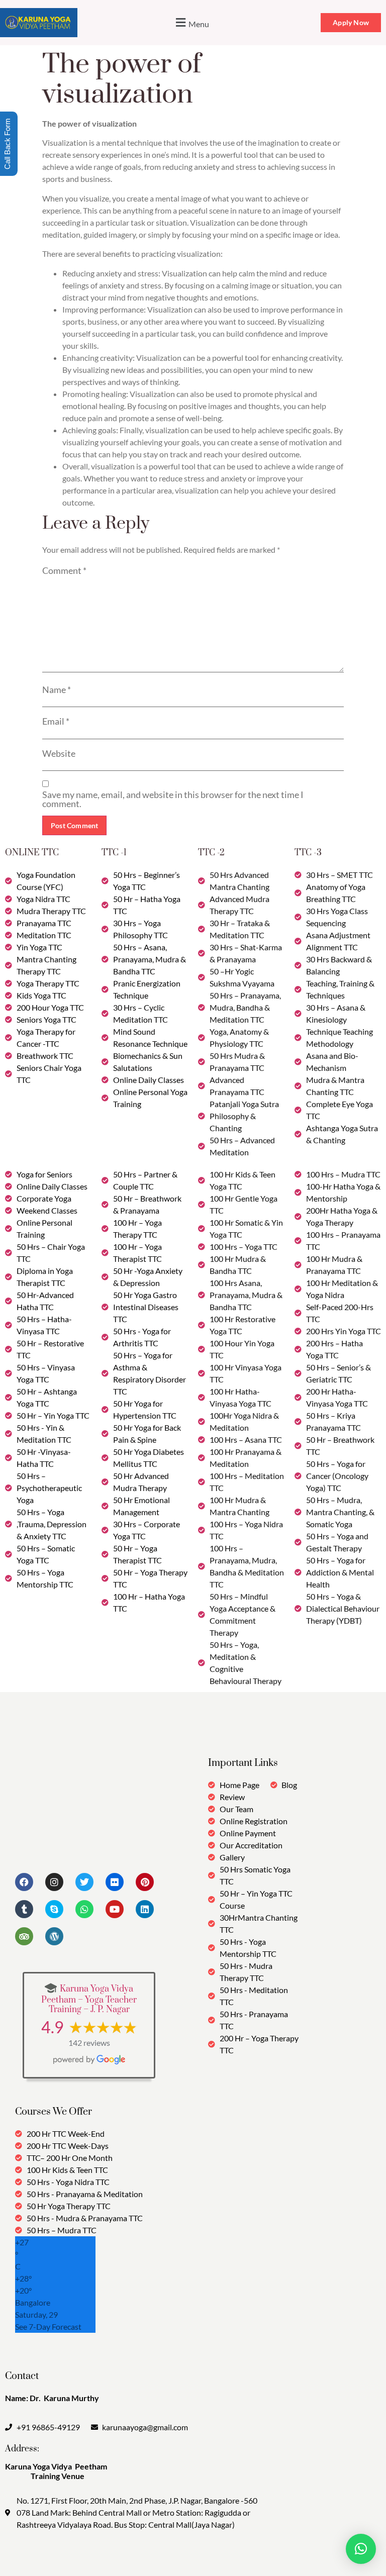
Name (57, 689)
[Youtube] (115, 1909)
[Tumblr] (24, 1909)
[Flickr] (115, 1882)
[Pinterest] (145, 1882)
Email (56, 721)
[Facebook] (24, 1882)
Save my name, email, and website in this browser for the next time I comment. (173, 799)
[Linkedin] (145, 1909)
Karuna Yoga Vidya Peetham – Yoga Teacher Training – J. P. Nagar (89, 1999)
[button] (191, 23)
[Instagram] (54, 1882)
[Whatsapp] (84, 1909)
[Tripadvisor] (24, 1936)
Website (59, 753)
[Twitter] (84, 1882)
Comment (64, 570)
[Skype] (54, 1909)
